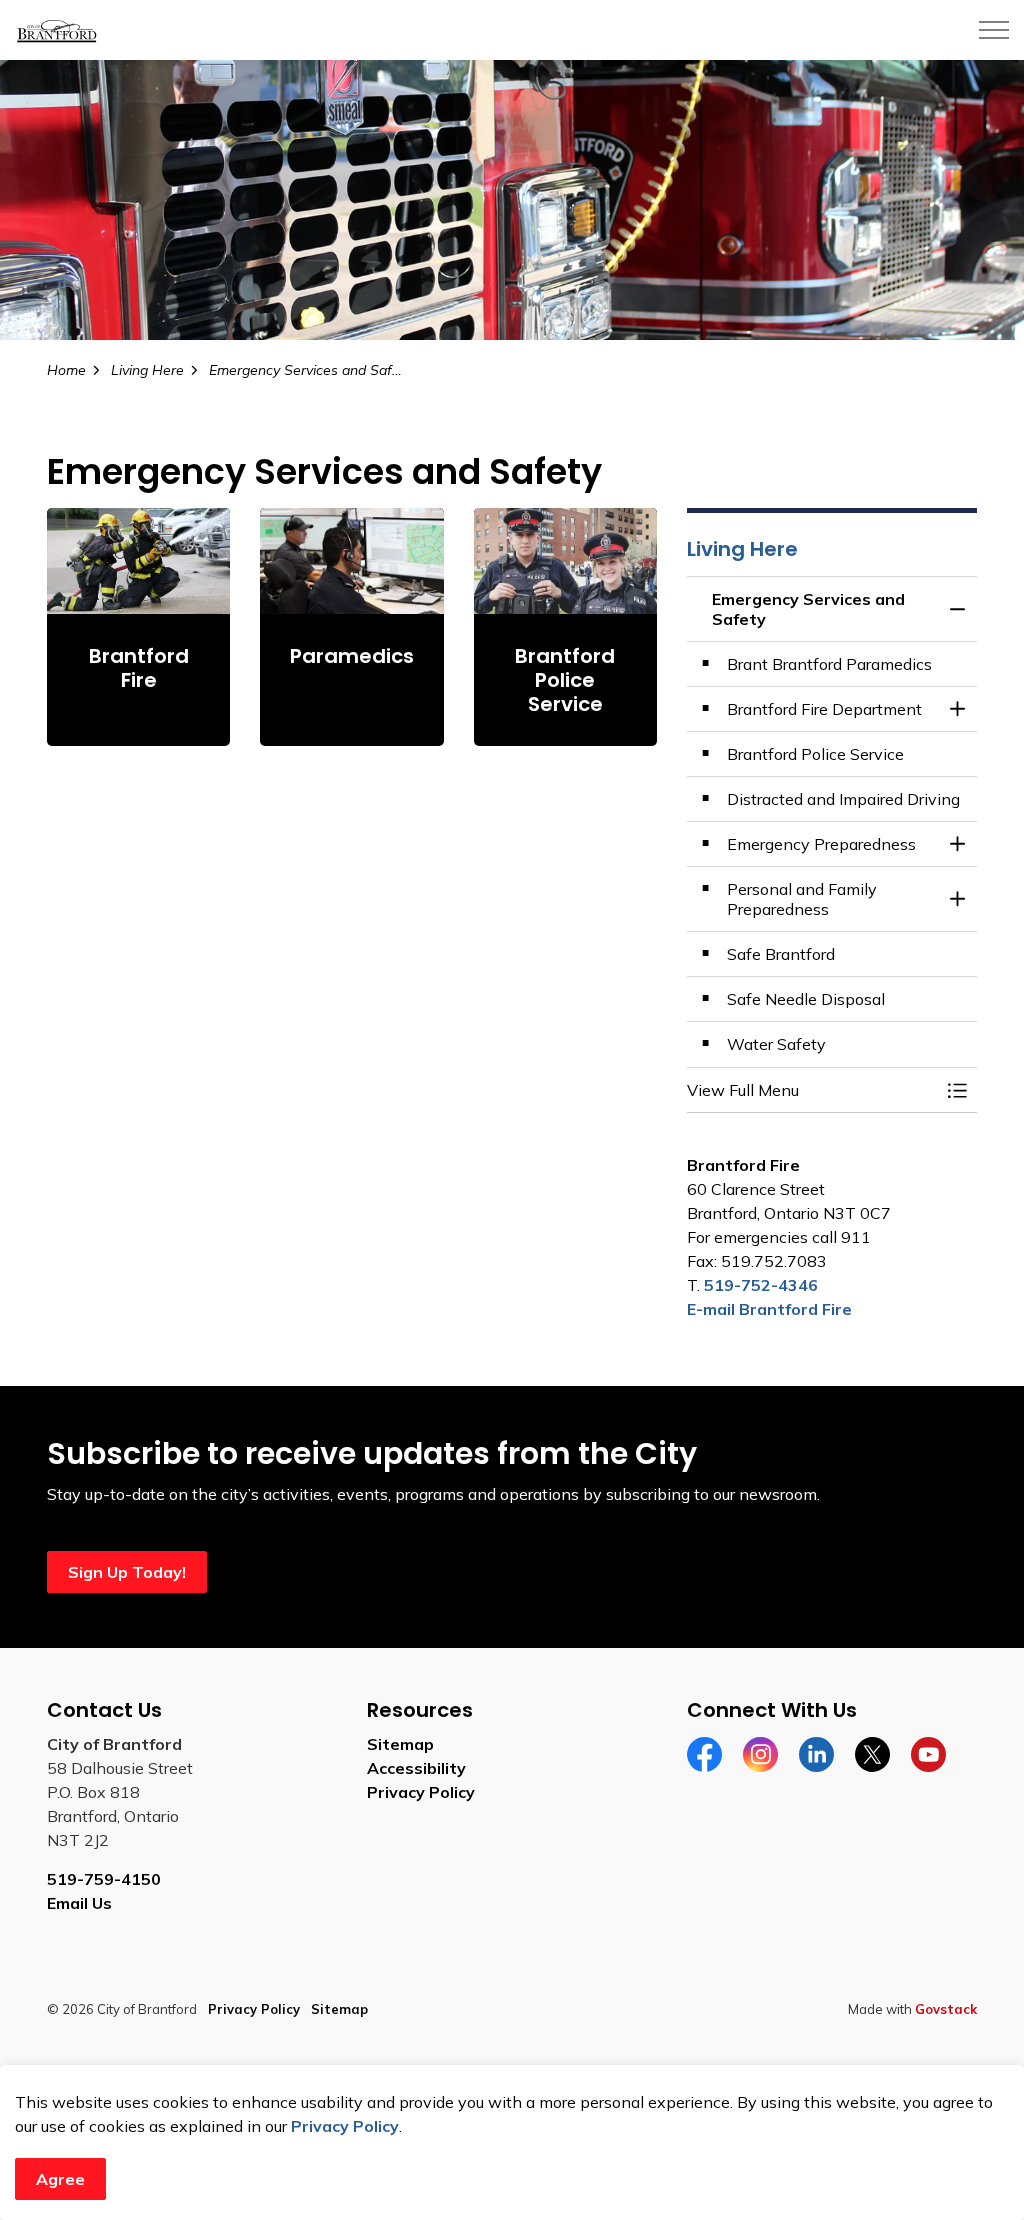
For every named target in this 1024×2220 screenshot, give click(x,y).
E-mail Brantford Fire (769, 1309)
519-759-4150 (104, 1879)
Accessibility (416, 1768)
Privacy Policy (345, 2126)
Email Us (79, 1903)
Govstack (946, 2009)
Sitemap (400, 1744)
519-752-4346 (761, 1285)
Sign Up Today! (127, 1572)
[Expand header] (994, 30)
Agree (60, 2179)
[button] (812, 1090)
